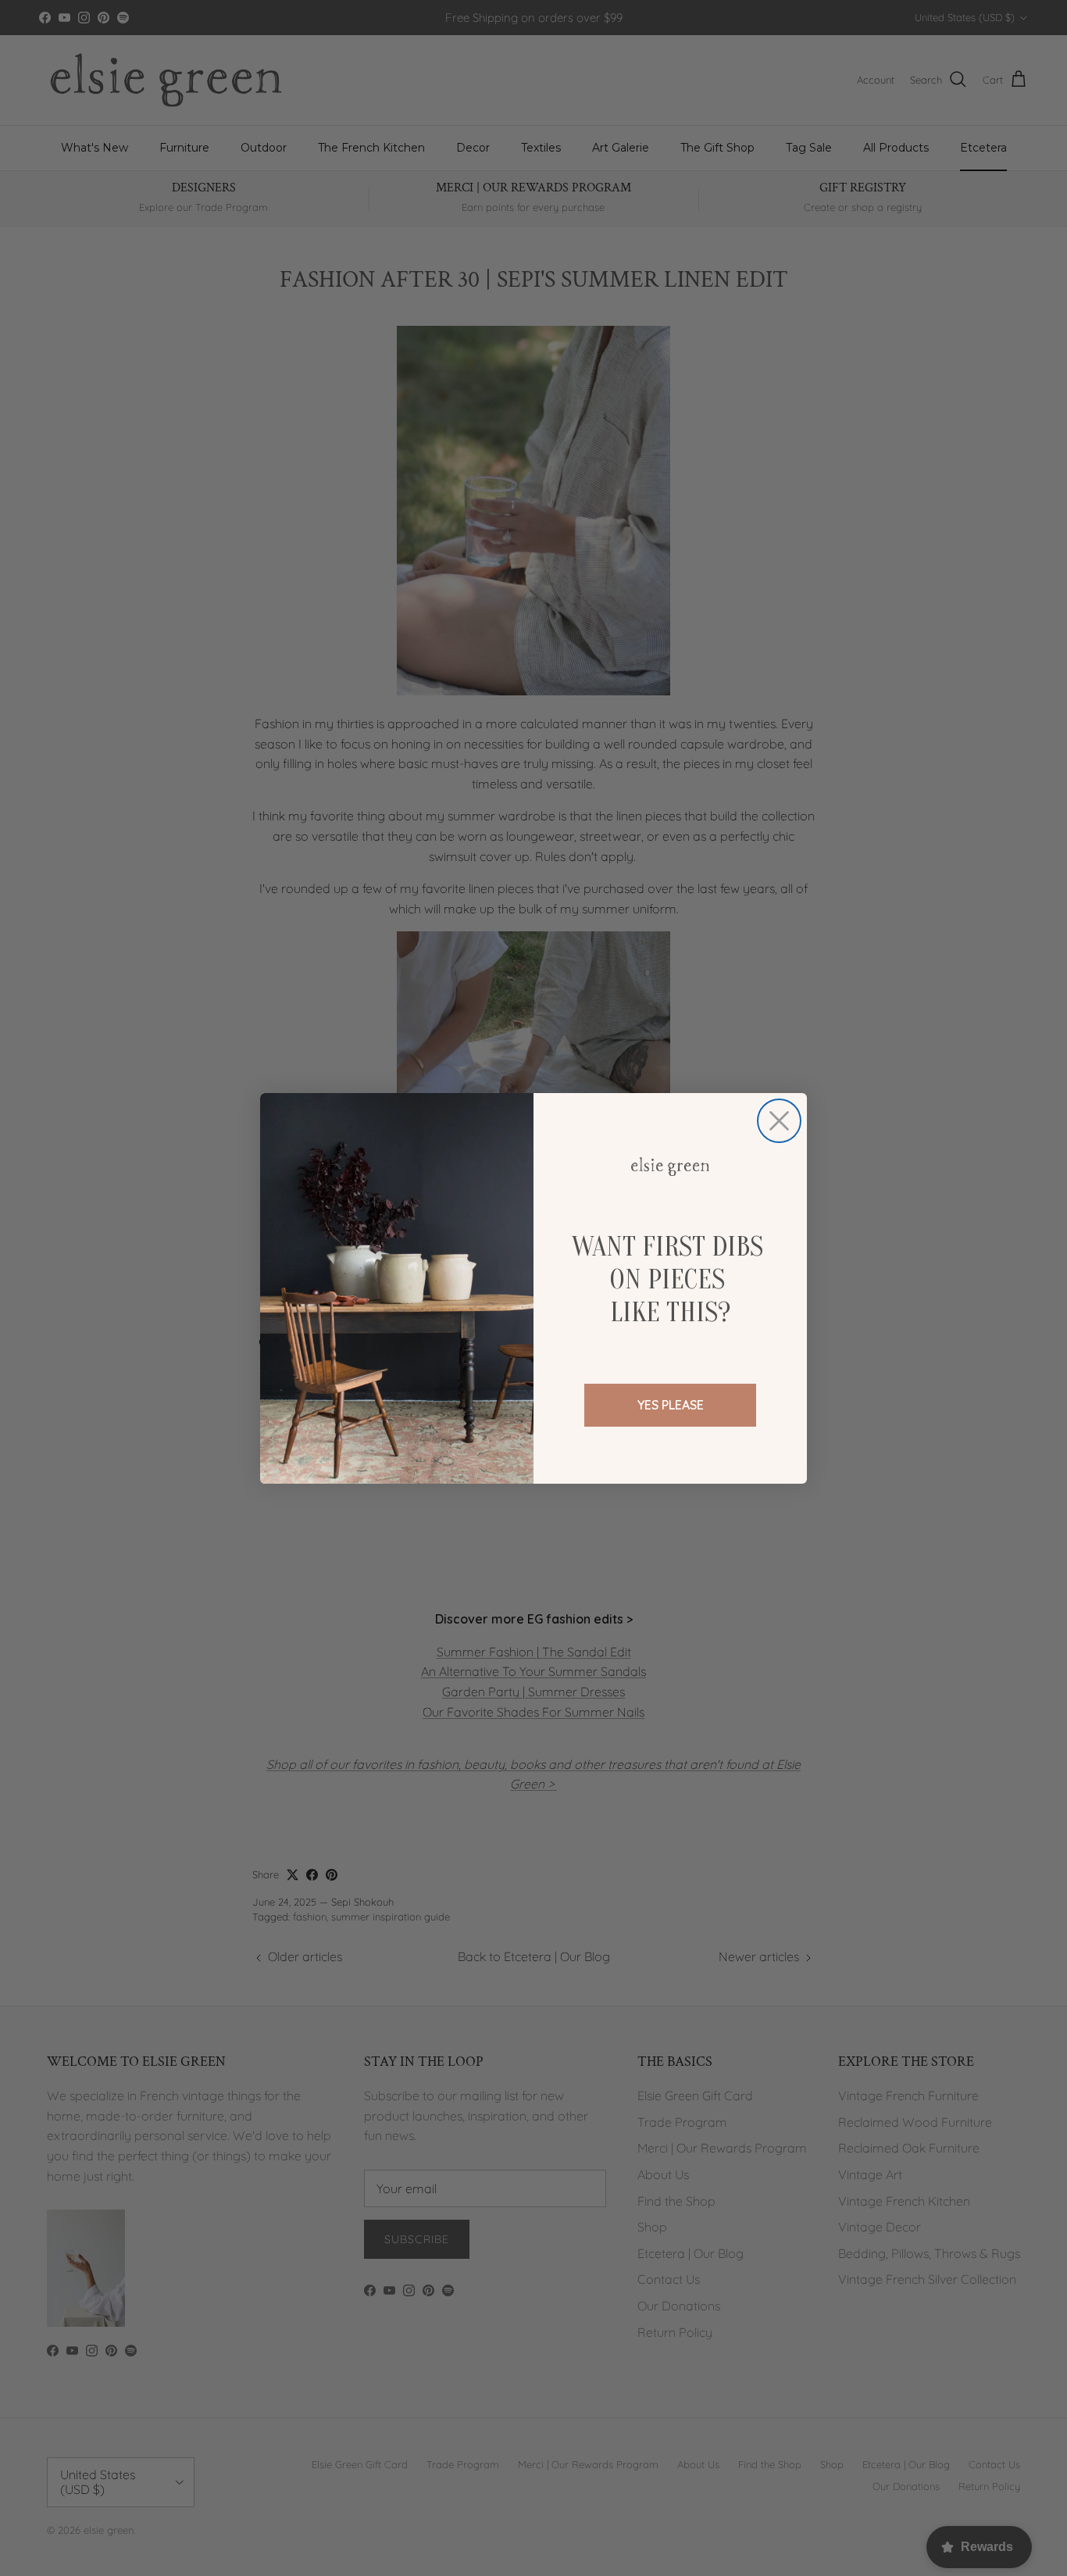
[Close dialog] (779, 1121)
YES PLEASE (671, 1405)
